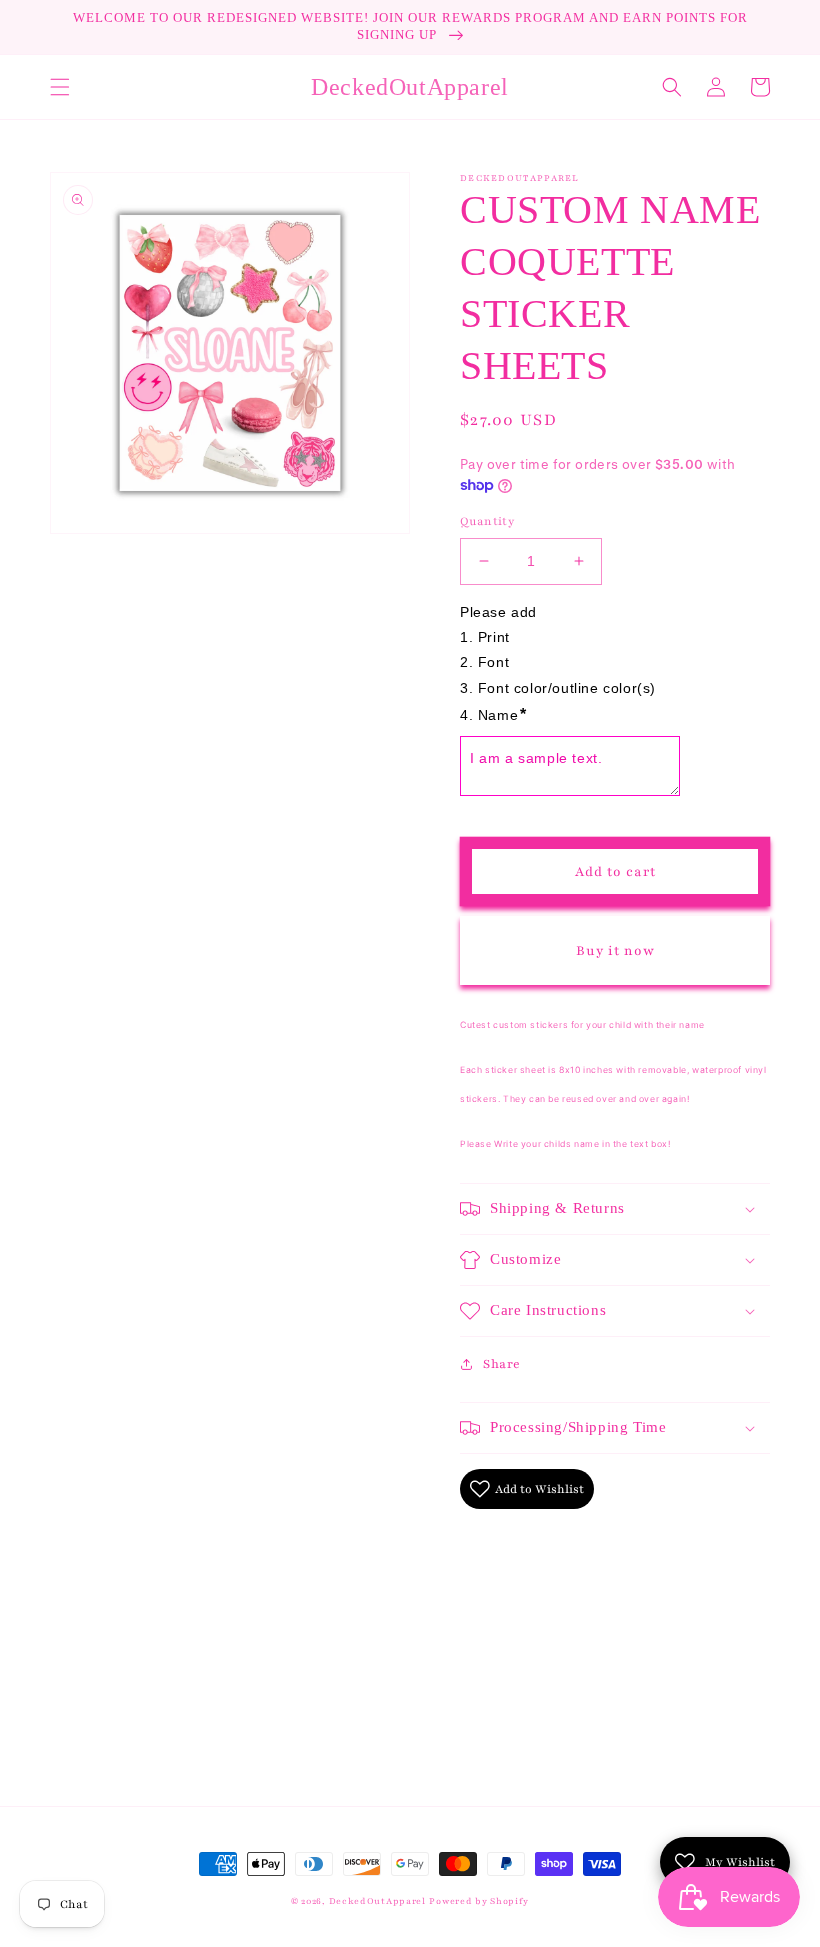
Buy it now (615, 951)
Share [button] (502, 1364)
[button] (60, 87)
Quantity (487, 521)
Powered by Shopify (479, 1901)
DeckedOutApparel (377, 1901)
